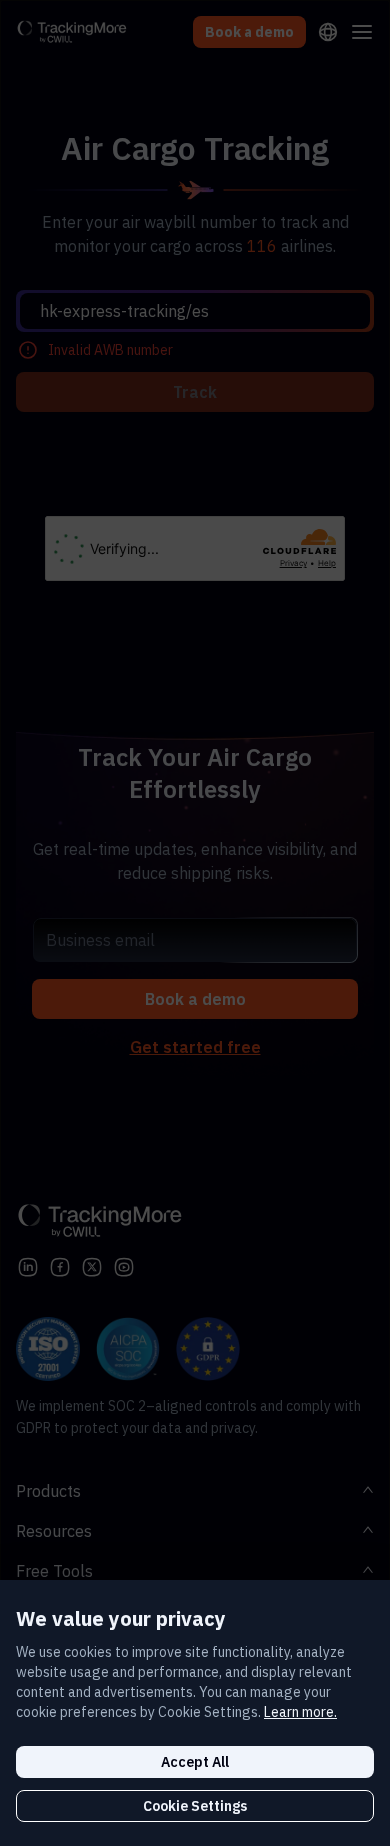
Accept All (195, 1762)
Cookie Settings (195, 1806)
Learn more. (300, 1712)
